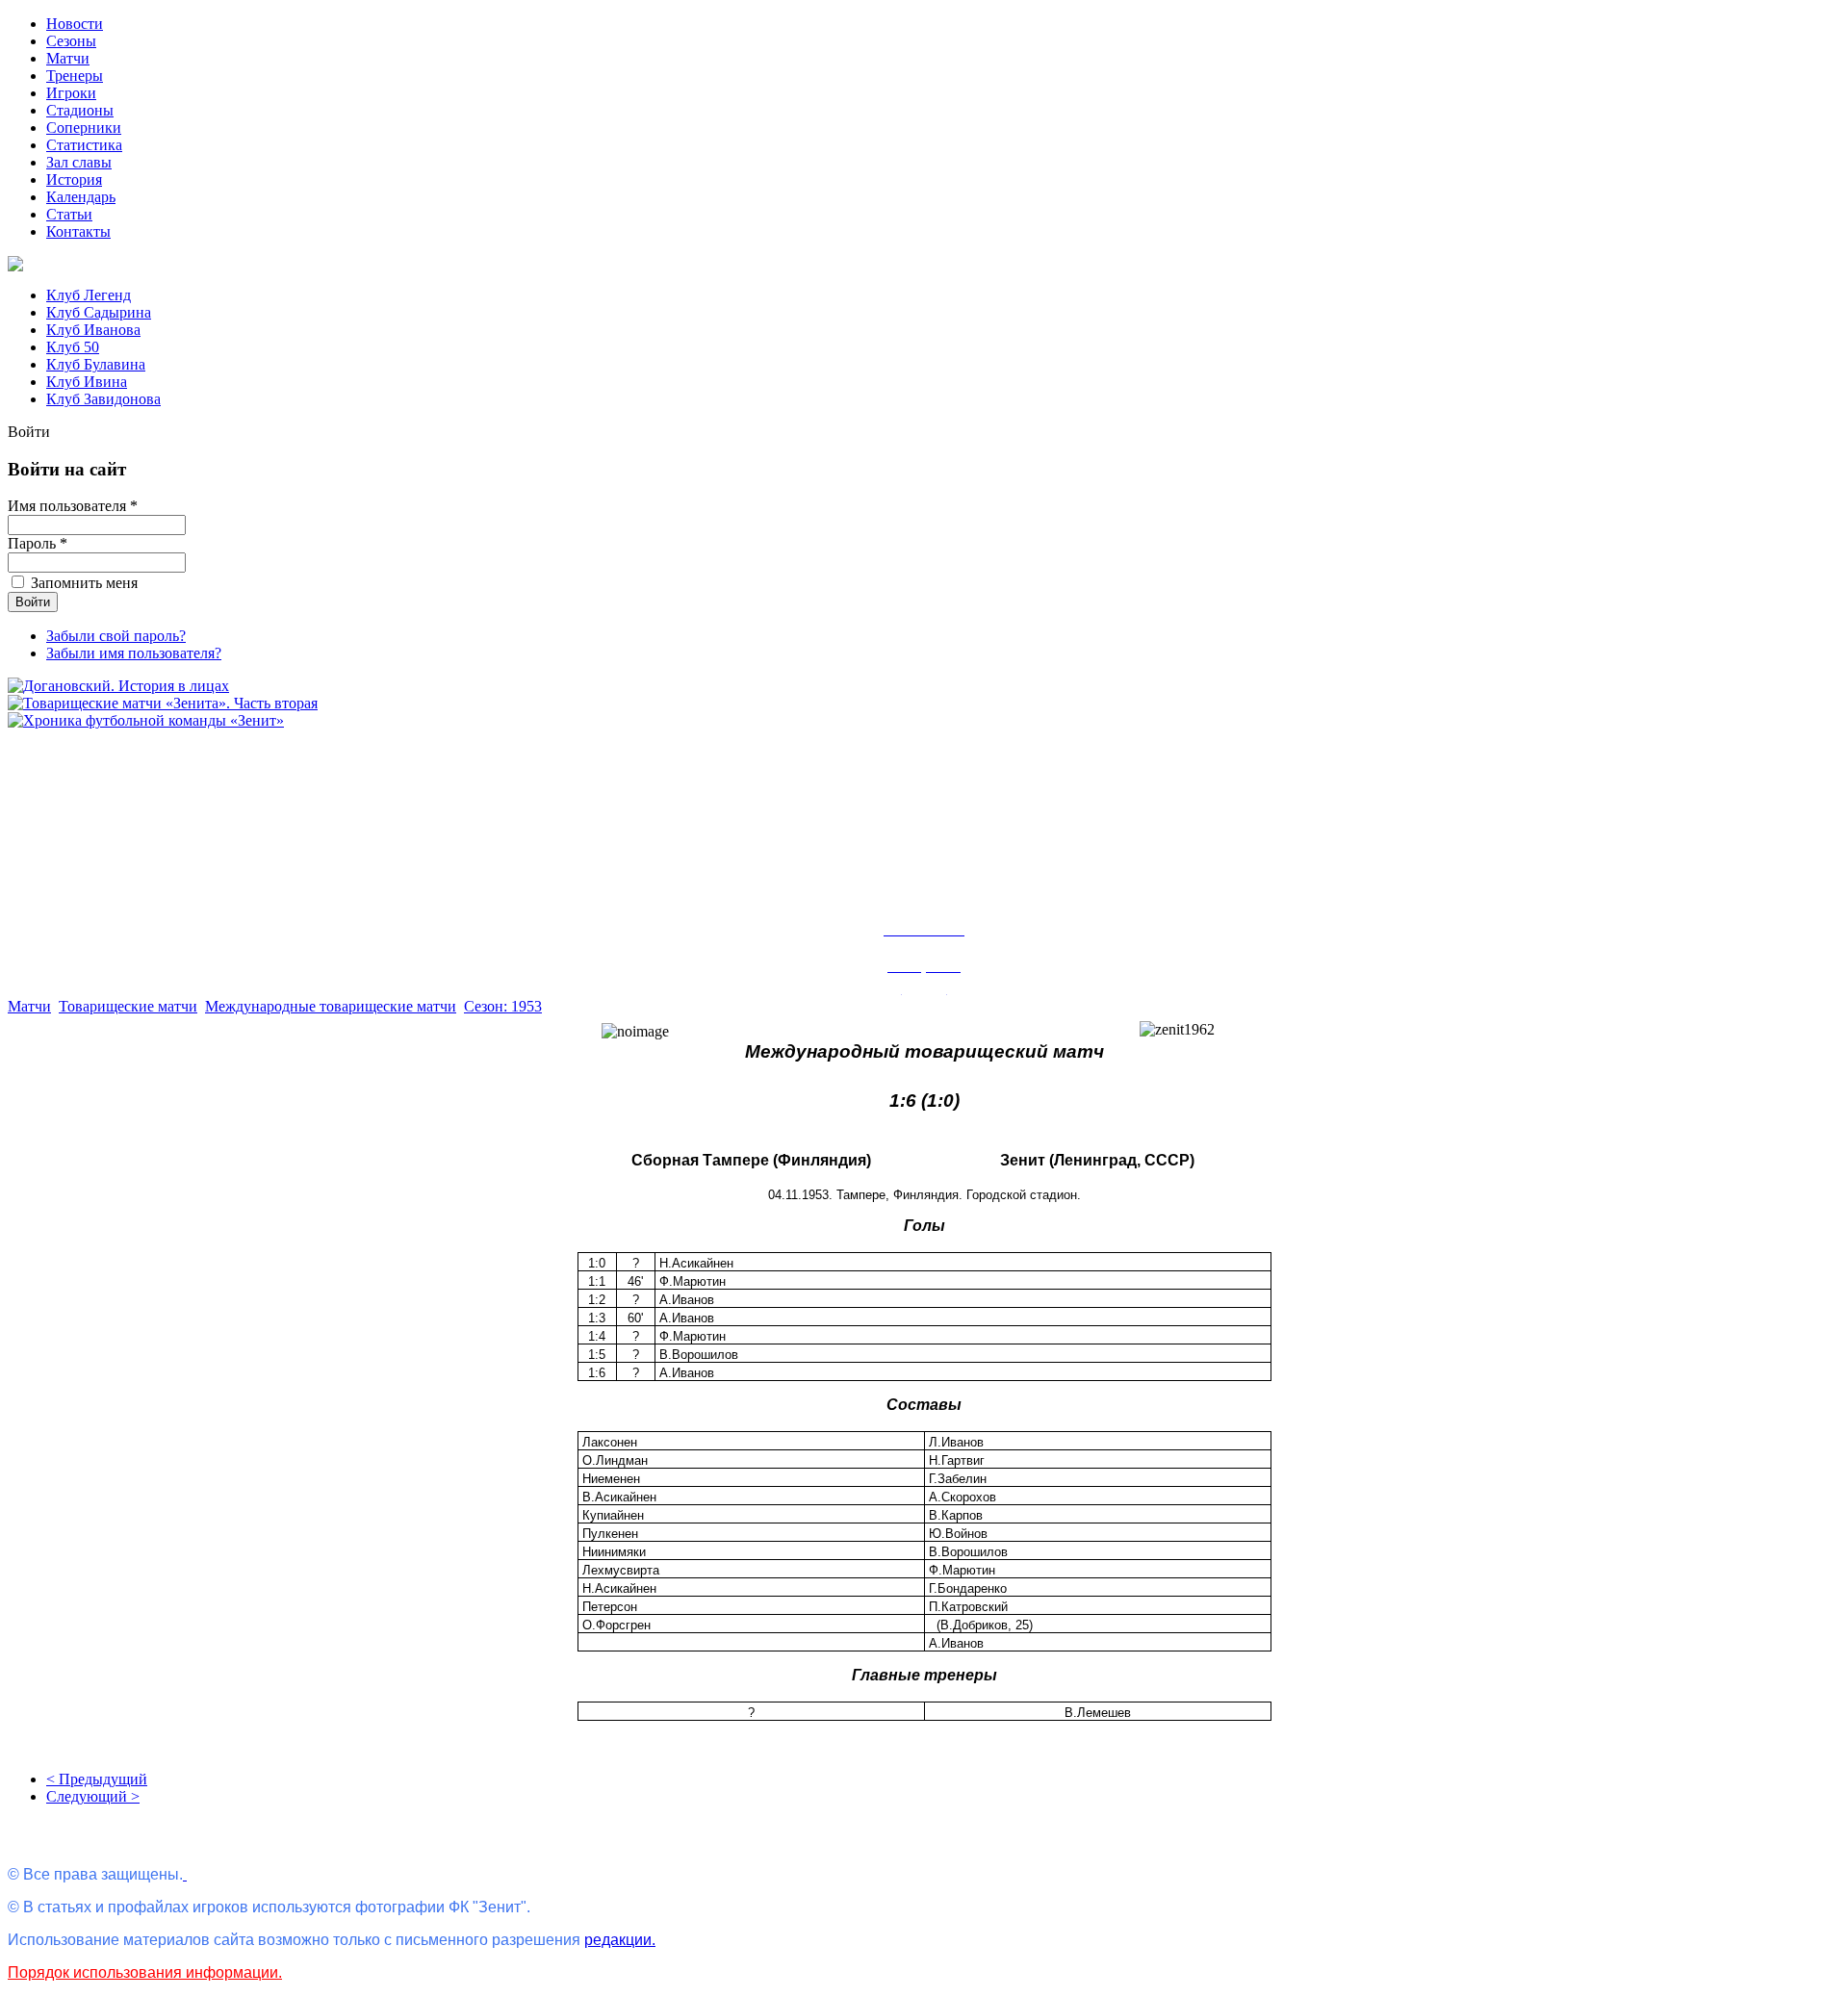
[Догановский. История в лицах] (118, 686)
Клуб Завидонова (103, 399)
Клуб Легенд (89, 295)
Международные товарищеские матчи (331, 1006)
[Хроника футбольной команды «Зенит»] (146, 720)
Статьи (69, 214)
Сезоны (71, 41)
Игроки (71, 93)
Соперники (84, 128)
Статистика (84, 145)
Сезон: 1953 (503, 1006)
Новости (75, 24)
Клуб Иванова (93, 330)
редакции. (620, 1940)
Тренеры (75, 76)
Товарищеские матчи (128, 1006)
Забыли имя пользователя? (134, 653)
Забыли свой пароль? (116, 636)
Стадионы (80, 110)
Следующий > (93, 1796)
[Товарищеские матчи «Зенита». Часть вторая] (163, 703)
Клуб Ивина (87, 382)
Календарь (81, 197)
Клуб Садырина (99, 312)
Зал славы (79, 162)
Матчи (68, 58)
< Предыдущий (97, 1779)
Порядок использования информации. (145, 1972)
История (74, 179)
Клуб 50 (73, 347)
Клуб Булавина (96, 364)
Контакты (78, 231)
